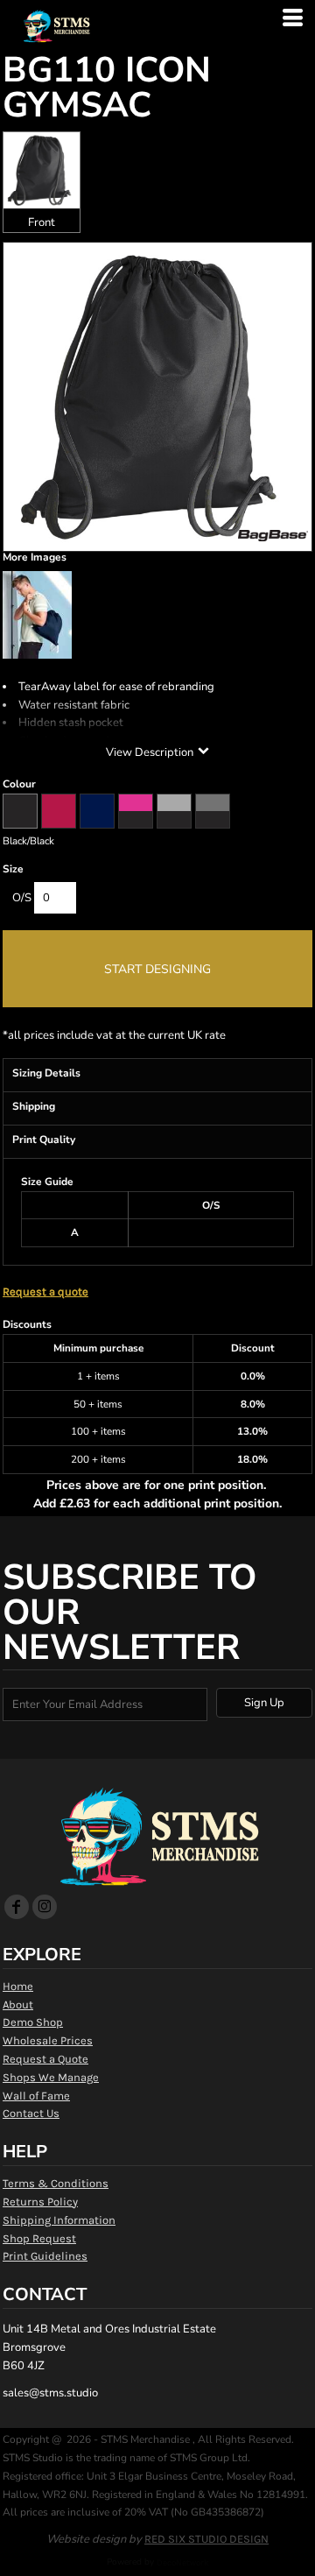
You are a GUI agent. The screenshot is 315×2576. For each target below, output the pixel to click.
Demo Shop (33, 2022)
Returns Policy (40, 2202)
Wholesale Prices (48, 2040)
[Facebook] (17, 1907)
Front (42, 222)
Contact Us (31, 2113)
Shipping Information (59, 2220)
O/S (22, 898)
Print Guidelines (45, 2256)
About (18, 2004)
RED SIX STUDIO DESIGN (206, 2539)
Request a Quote (45, 2059)
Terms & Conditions (56, 2183)
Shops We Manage (51, 2077)
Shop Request (39, 2238)
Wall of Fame (36, 2096)
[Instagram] (45, 1907)
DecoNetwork (183, 2563)
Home (18, 1986)
